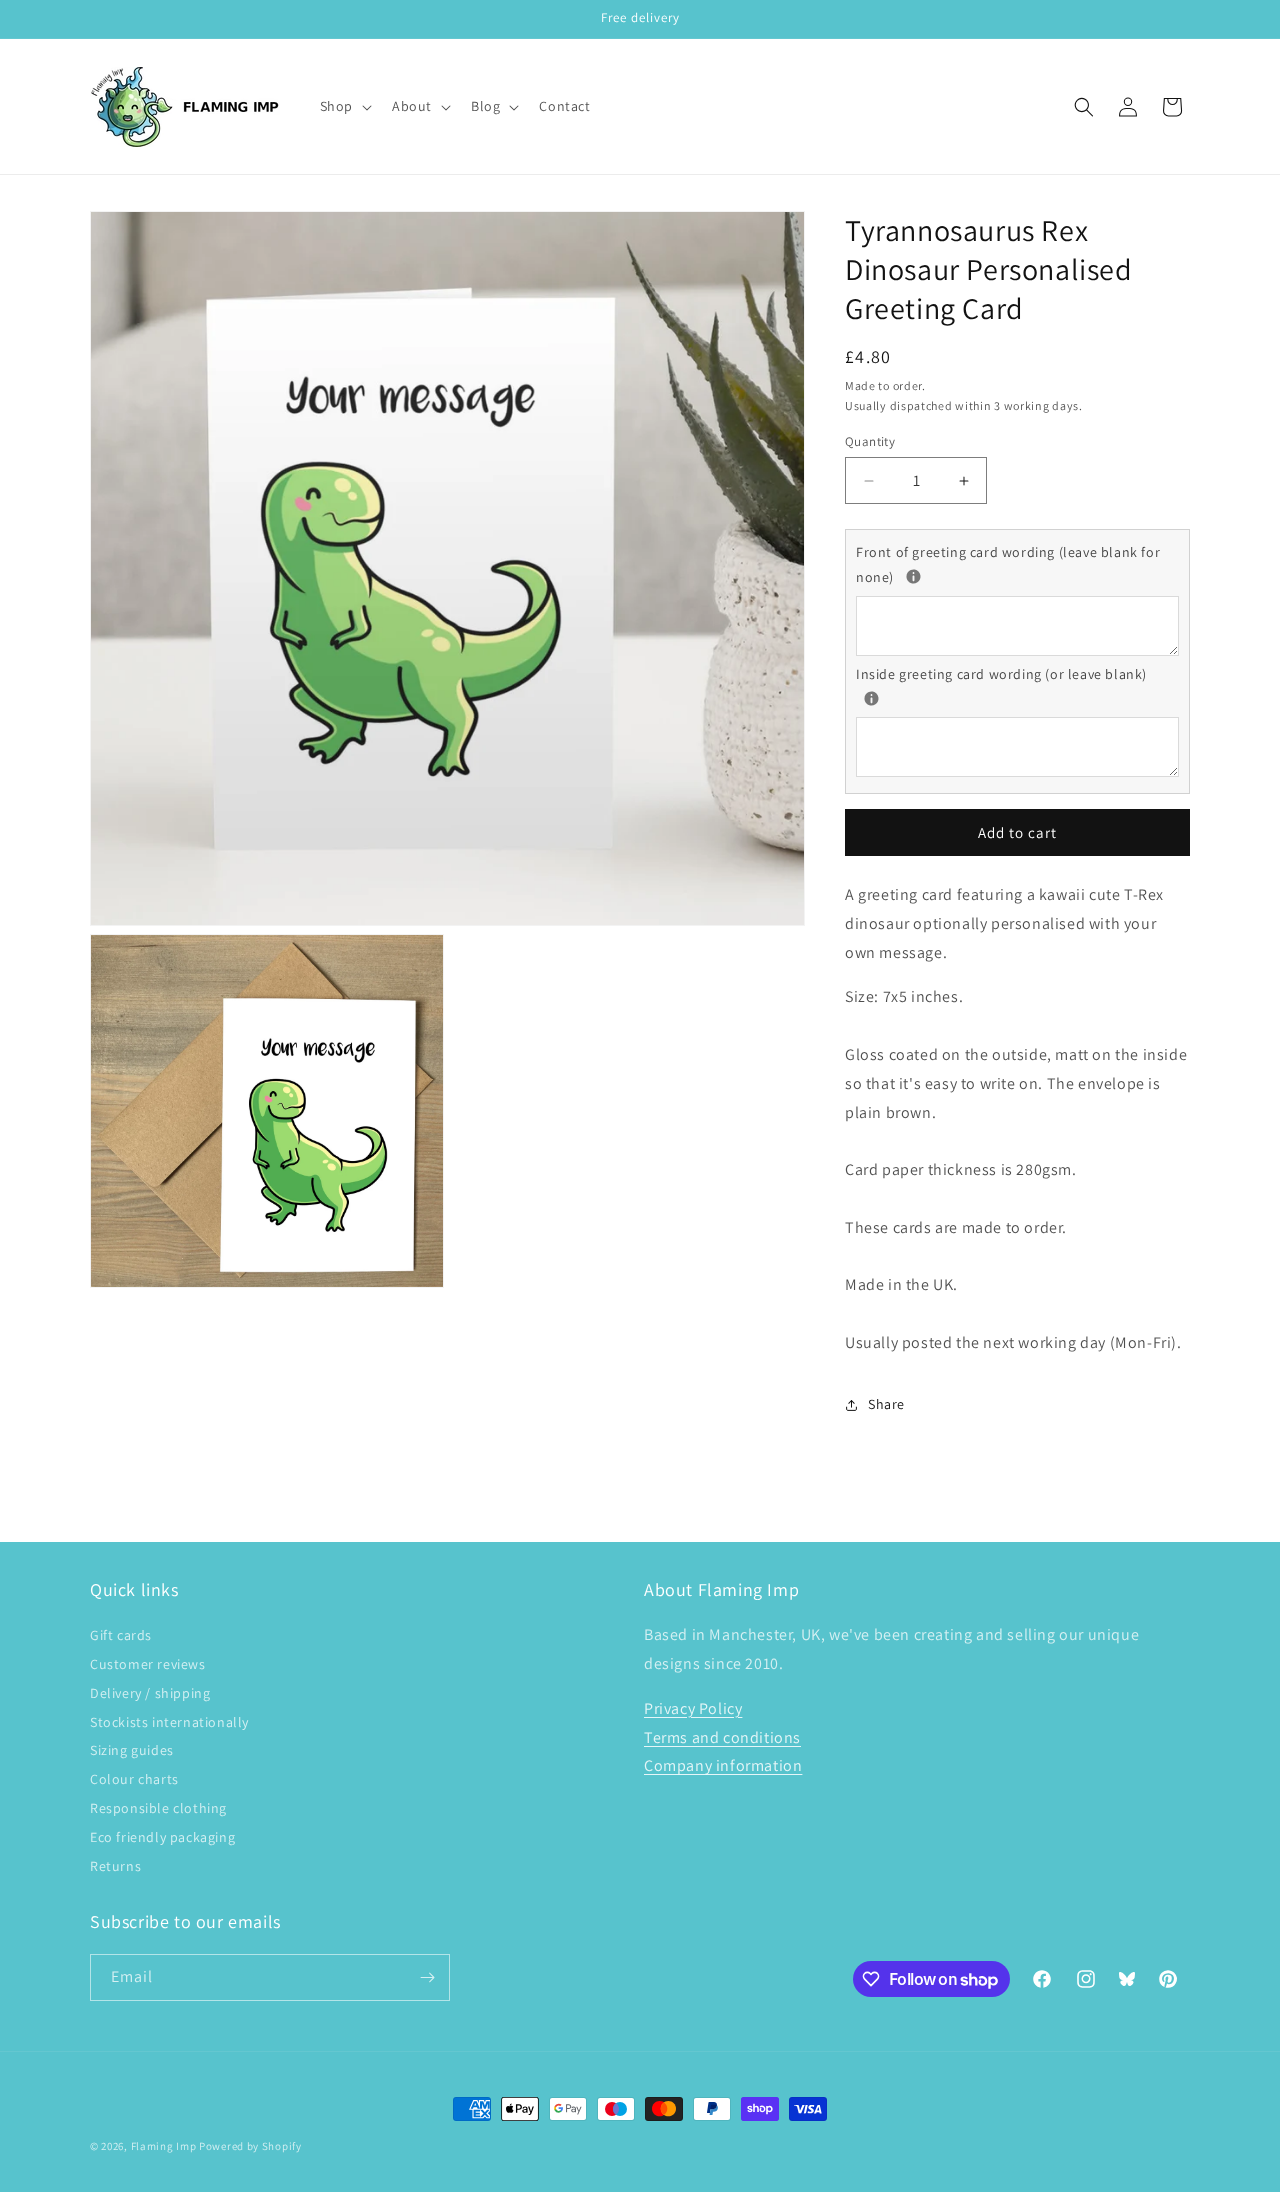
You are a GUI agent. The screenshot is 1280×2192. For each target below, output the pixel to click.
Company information (723, 1765)
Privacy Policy (693, 1708)
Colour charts (134, 1779)
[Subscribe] (427, 1977)
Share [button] (886, 1404)
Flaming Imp (164, 2146)
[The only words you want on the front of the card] (913, 576)
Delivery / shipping (150, 1693)
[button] (344, 106)
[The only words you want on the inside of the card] (871, 698)
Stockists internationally (169, 1722)
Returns (115, 1866)
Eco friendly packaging (162, 1837)
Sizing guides (132, 1750)
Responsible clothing (158, 1808)
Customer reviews (148, 1664)
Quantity (870, 441)
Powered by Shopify (250, 2146)
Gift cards (121, 1635)
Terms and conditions (722, 1737)
